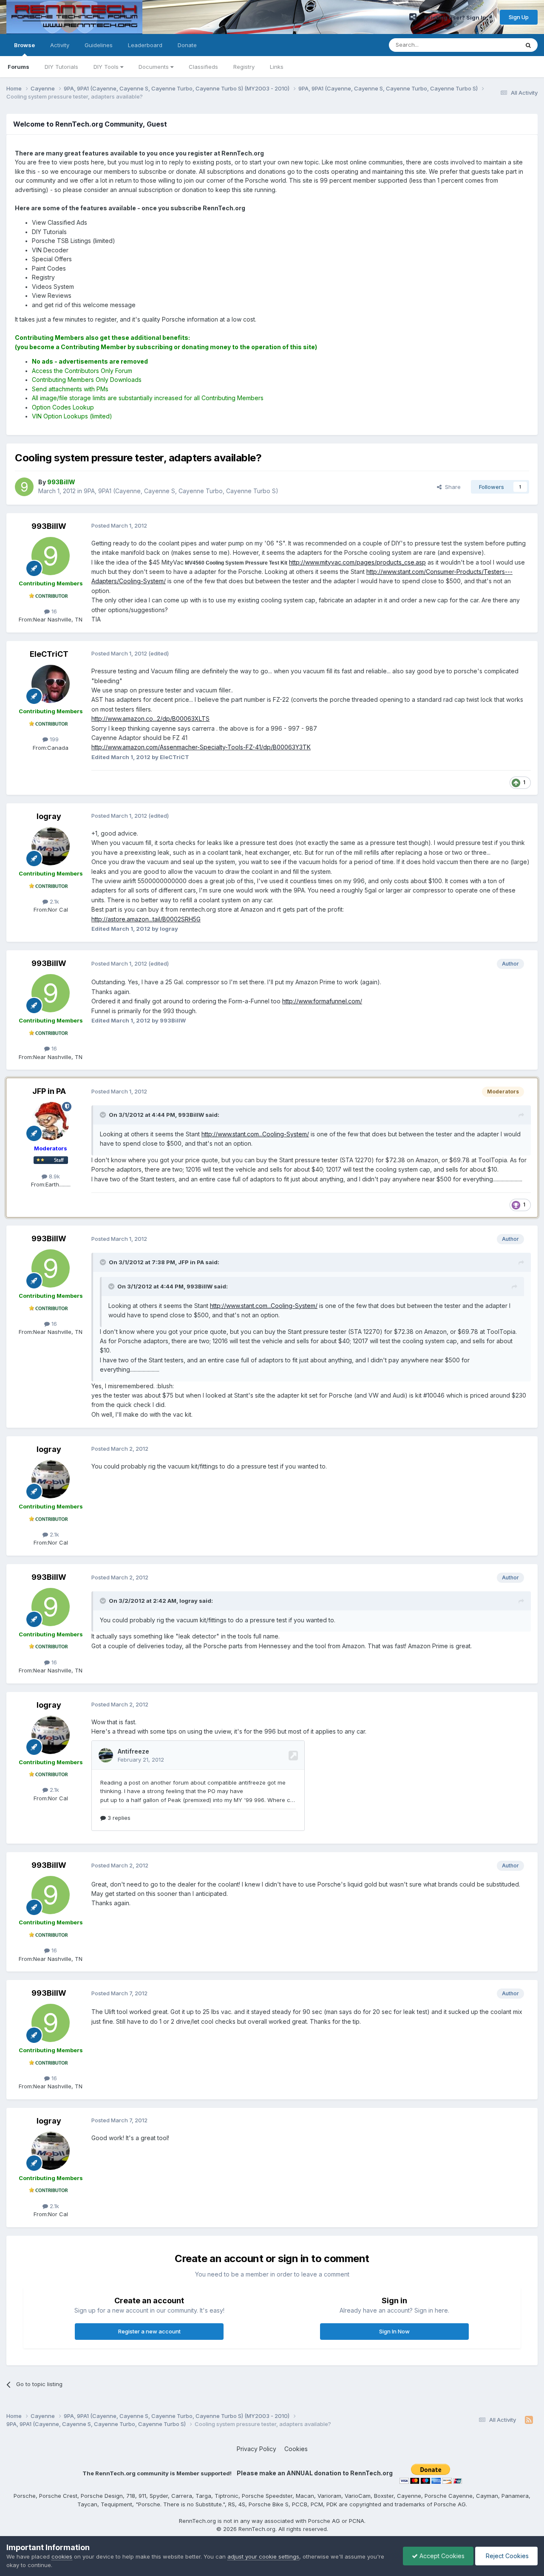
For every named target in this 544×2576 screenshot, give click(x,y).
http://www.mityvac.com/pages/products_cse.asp (357, 562)
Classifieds (203, 67)
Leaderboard (145, 45)
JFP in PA (49, 1091)
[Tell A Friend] (413, 17)
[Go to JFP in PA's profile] (51, 1121)
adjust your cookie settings (263, 2556)
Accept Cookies (441, 2556)
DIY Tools (107, 67)
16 (53, 611)
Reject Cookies (506, 2556)
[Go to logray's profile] (51, 846)
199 (53, 739)
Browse (24, 45)
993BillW (49, 526)
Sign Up (519, 17)
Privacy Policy (256, 2449)
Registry (244, 67)
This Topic (494, 45)
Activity (60, 45)
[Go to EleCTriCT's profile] (51, 684)
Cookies (296, 2449)
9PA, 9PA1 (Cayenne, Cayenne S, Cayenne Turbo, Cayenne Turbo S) (181, 491)
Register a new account (149, 2331)
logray (49, 816)
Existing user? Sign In (456, 17)
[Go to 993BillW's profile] (24, 487)
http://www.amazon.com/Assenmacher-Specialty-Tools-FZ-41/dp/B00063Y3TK (201, 747)
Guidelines (99, 45)
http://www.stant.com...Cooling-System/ (255, 1134)
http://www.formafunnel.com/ (322, 1001)
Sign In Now (394, 2331)
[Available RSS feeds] (529, 2420)
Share (451, 487)
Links (277, 67)
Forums (18, 67)
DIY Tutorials (61, 67)
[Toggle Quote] (104, 1115)
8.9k (54, 1176)
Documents (154, 67)
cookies (62, 2556)
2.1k (54, 901)
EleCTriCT (49, 654)
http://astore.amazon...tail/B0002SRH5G (146, 919)
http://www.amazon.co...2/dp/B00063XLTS (150, 719)
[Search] (528, 45)
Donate (187, 45)
